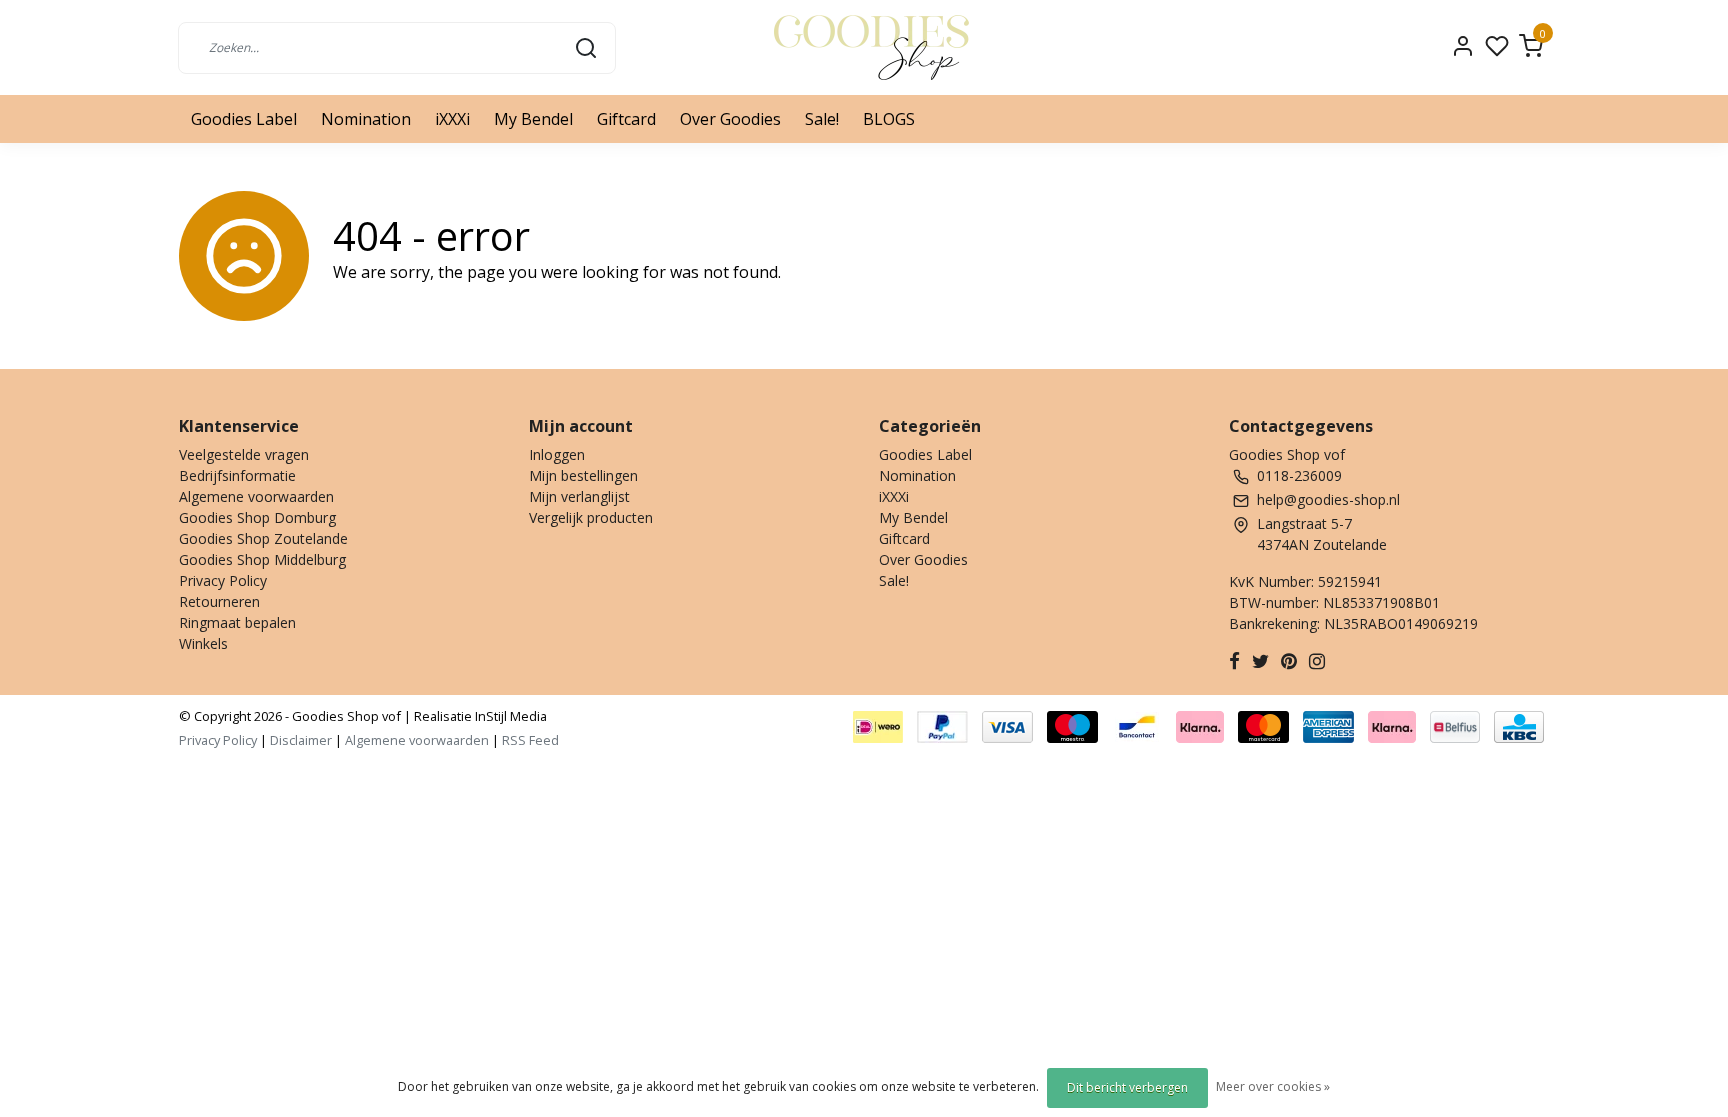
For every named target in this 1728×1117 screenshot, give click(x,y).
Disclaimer (301, 740)
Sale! (822, 119)
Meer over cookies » (1273, 1086)
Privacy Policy (223, 580)
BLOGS (889, 119)
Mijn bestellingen (583, 475)
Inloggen (557, 454)
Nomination (366, 119)
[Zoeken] (586, 47)
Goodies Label (244, 119)
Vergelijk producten (591, 517)
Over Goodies (730, 119)
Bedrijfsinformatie (237, 475)
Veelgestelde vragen (244, 454)
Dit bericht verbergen (1127, 1087)
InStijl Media (509, 716)
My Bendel (533, 119)
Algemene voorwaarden (256, 496)
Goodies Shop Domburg (257, 517)
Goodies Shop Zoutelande (263, 538)
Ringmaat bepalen (237, 622)
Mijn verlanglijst (579, 496)
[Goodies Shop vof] (871, 47)
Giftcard (626, 119)
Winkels (203, 643)
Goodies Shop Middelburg (262, 559)
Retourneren (219, 601)
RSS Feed (530, 740)
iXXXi (452, 119)
